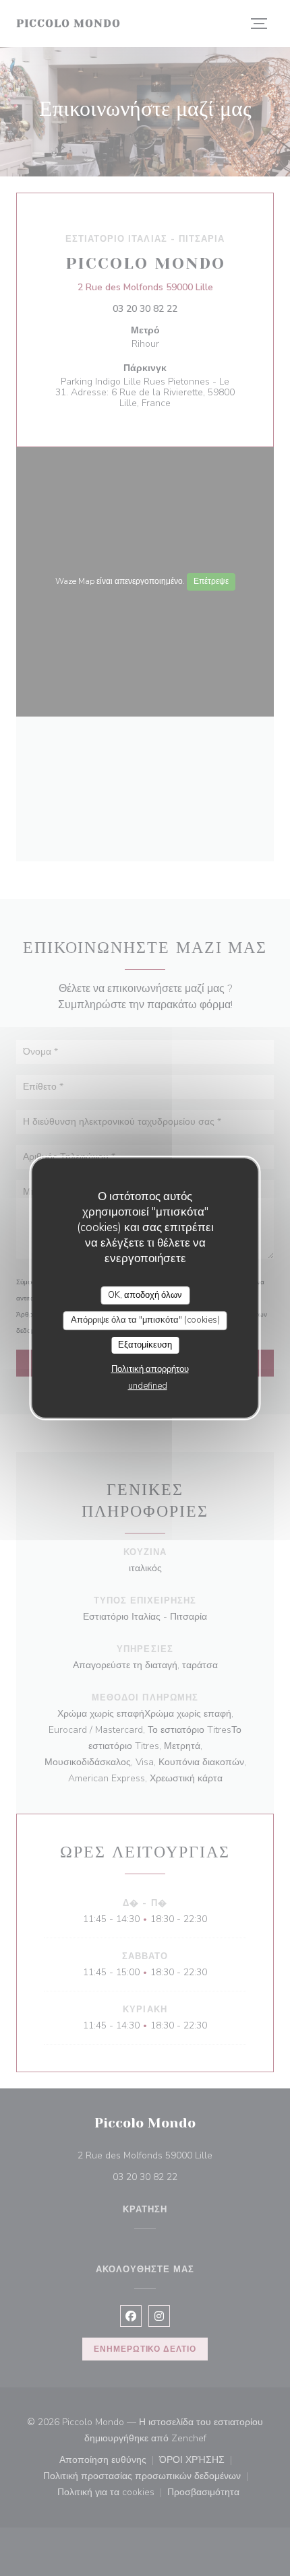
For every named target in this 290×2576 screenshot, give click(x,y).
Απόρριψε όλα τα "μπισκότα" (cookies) (145, 1320)
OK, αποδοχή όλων (145, 1295)
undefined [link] (148, 1386)
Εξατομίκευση (145, 1345)
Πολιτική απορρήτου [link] (150, 1369)
